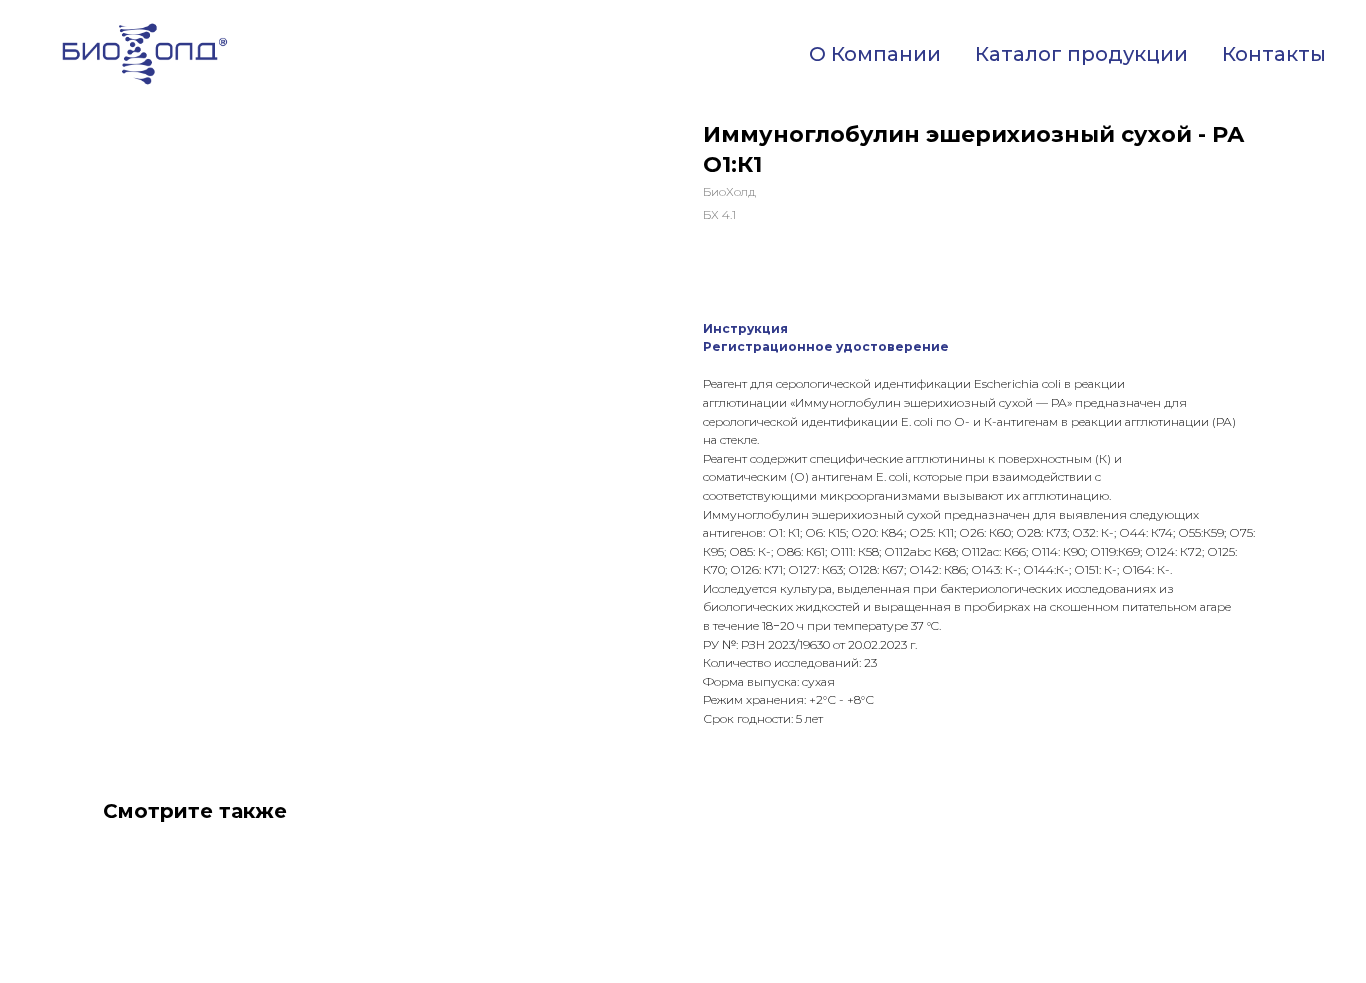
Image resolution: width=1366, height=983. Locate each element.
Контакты (1274, 54)
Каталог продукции (1081, 54)
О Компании (875, 54)
